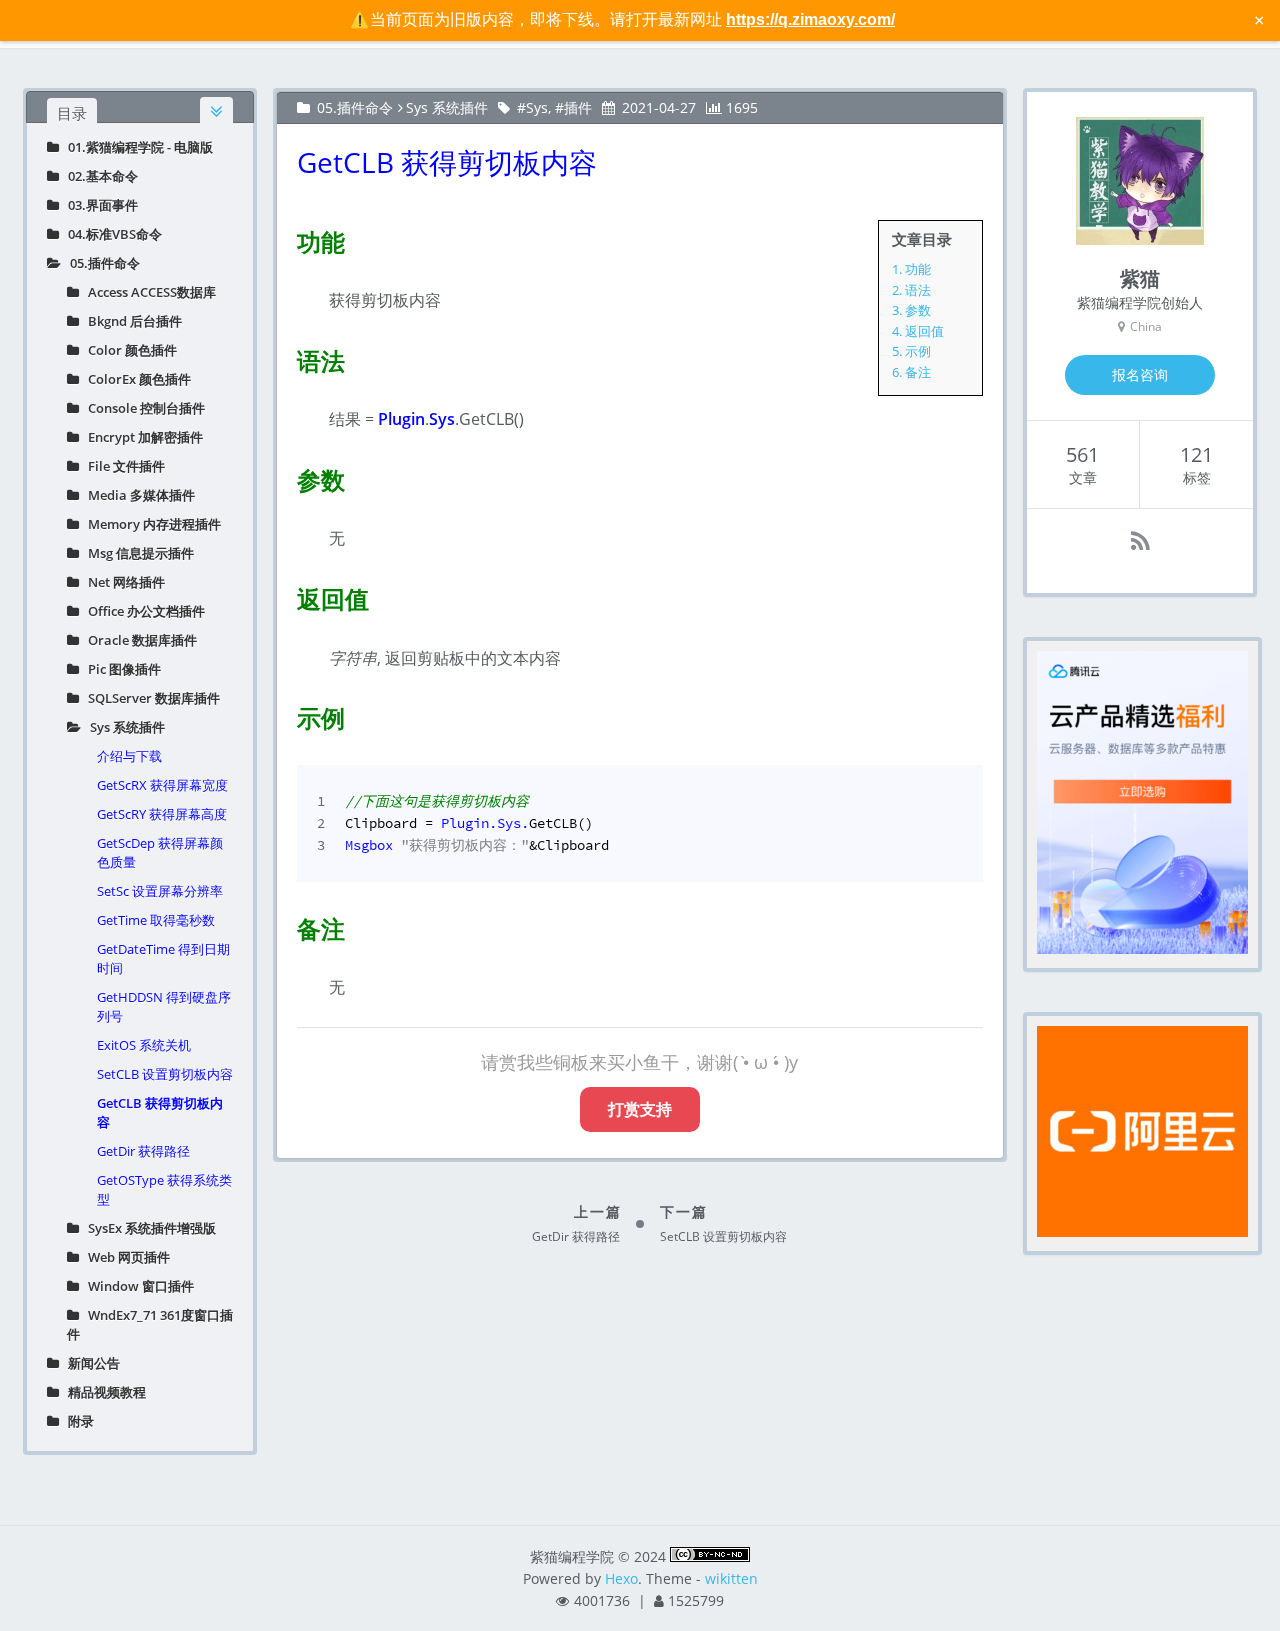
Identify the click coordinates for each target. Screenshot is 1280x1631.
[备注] (285, 925)
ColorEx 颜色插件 (135, 379)
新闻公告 (89, 1363)
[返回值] (285, 595)
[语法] (285, 357)
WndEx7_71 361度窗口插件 (150, 1324)
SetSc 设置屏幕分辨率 (160, 891)
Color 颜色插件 (128, 350)
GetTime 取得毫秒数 (156, 920)
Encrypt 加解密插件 (141, 437)
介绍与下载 (129, 756)
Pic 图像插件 (120, 669)
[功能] (285, 238)
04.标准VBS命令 (110, 234)
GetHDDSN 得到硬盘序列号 (164, 1006)
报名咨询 (1140, 374)
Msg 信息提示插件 (136, 553)
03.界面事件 (98, 205)
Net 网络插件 (122, 582)
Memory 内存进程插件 (150, 524)
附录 (76, 1421)
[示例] (285, 714)
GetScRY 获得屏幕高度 (162, 814)
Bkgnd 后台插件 (130, 321)
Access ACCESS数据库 (147, 292)
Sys (537, 107)
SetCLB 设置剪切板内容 (165, 1074)
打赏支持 (640, 1109)
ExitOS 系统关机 (144, 1045)
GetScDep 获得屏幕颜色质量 (160, 852)
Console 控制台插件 (142, 408)
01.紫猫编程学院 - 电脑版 (136, 147)
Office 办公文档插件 (142, 611)
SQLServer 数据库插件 (149, 698)
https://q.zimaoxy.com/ (810, 19)
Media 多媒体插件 (137, 495)
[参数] (285, 476)
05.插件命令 (100, 263)
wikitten (731, 1578)
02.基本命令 (98, 176)
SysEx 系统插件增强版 (147, 1228)
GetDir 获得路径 (143, 1151)
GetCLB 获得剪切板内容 (160, 1112)
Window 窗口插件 (136, 1286)
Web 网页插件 (124, 1257)
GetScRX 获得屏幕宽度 (162, 785)
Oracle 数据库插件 (138, 640)
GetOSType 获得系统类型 (164, 1189)
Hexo (621, 1578)
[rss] (1140, 540)
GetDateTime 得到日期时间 (163, 958)
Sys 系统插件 (123, 727)
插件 (578, 107)
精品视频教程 (102, 1392)
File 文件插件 (122, 466)
